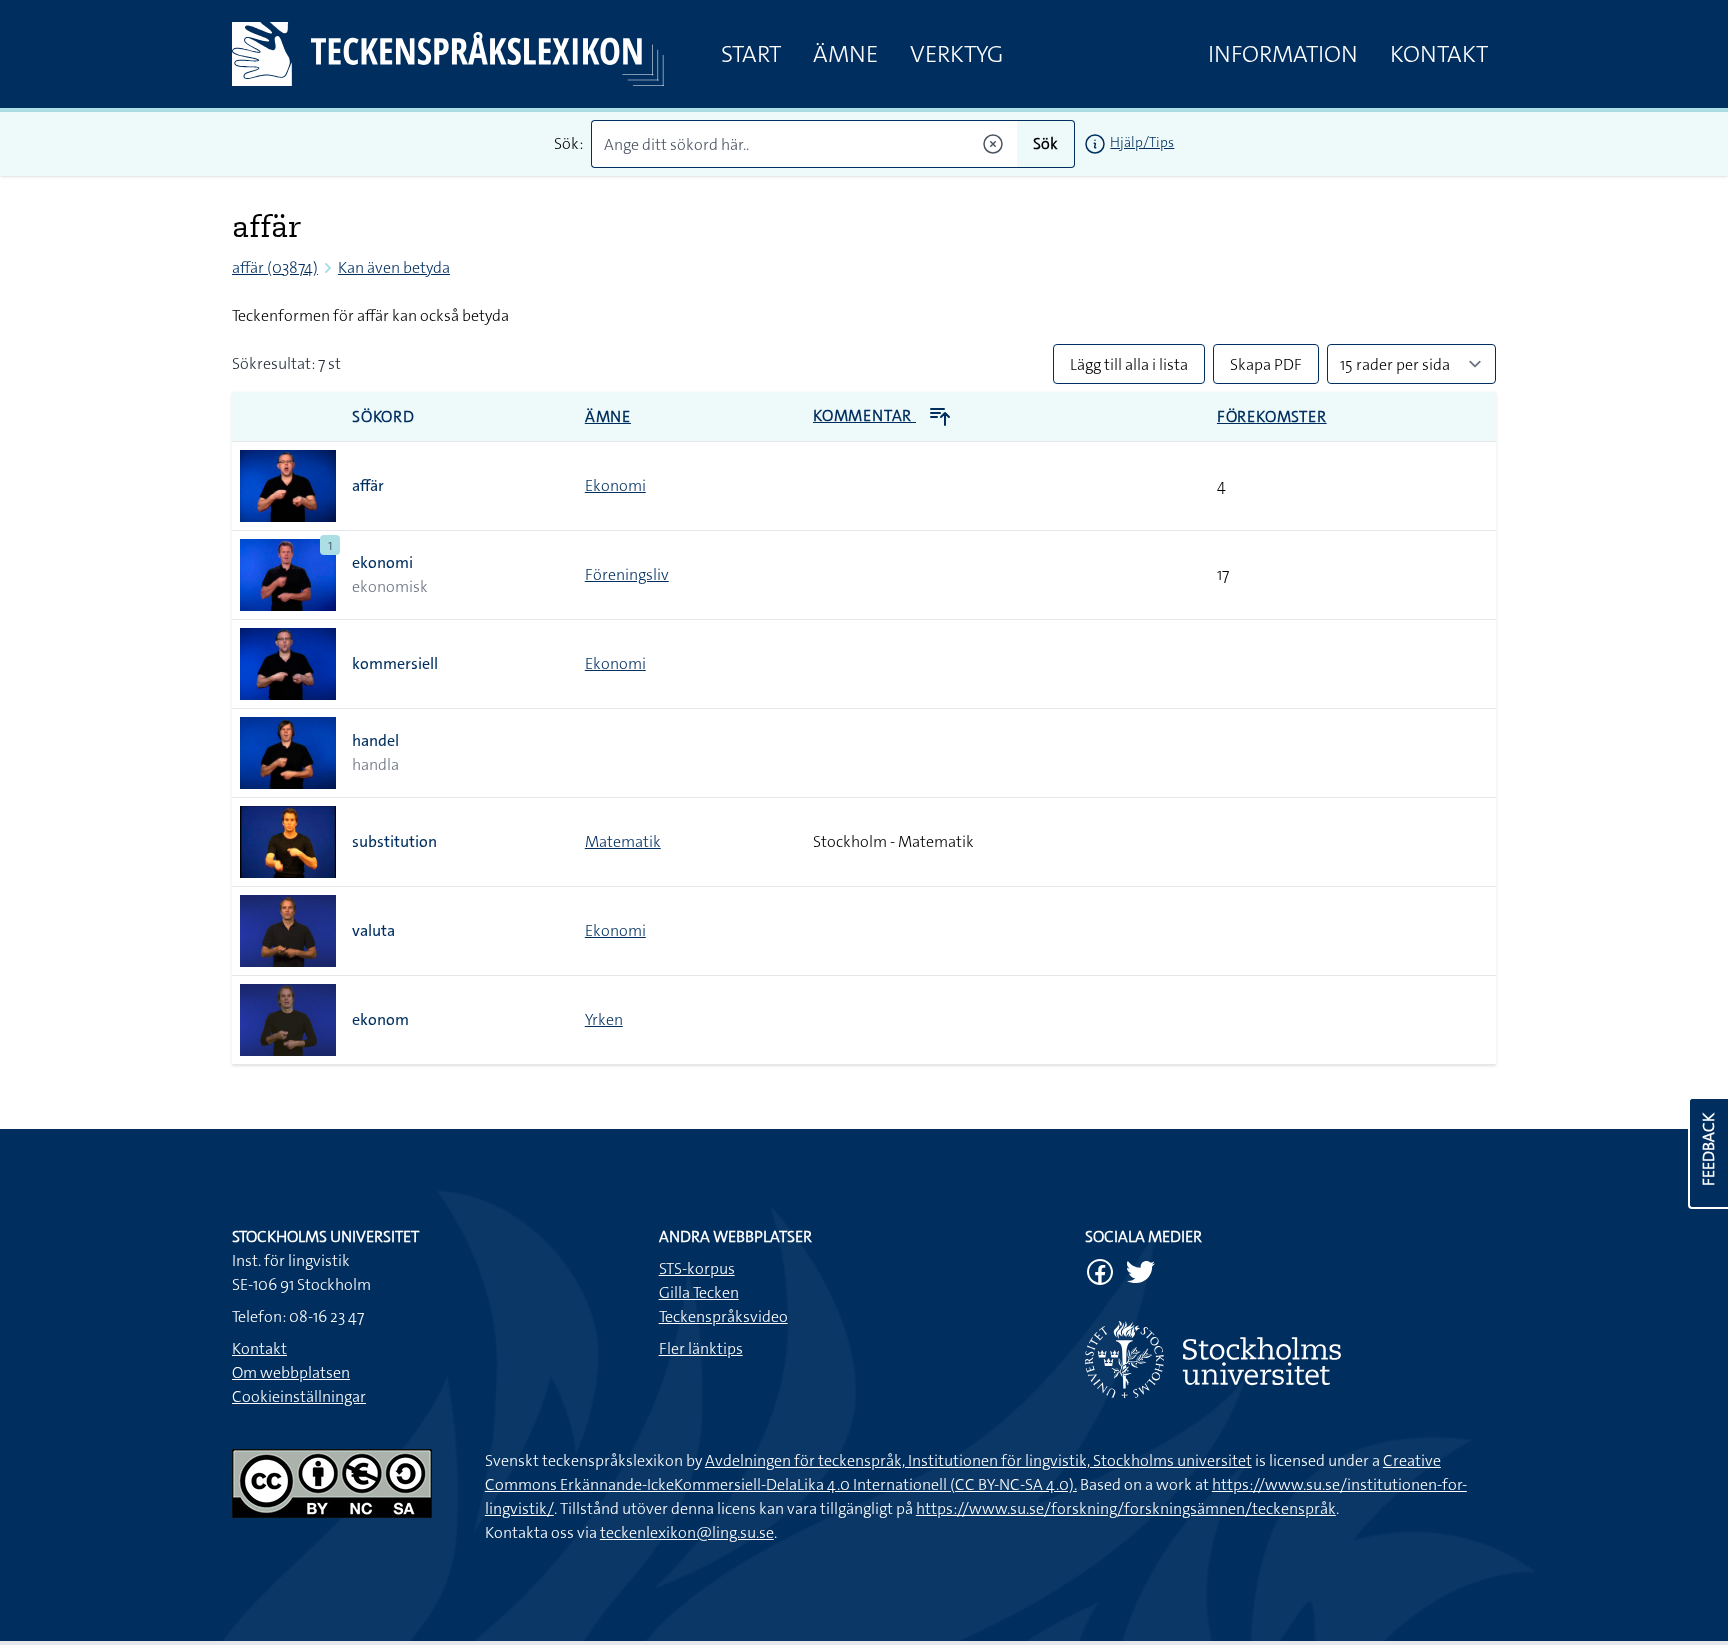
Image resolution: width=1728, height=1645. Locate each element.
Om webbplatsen (291, 1372)
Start (751, 54)
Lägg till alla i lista (1129, 364)
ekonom (380, 1019)
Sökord (383, 416)
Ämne (845, 54)
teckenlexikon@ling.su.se (687, 1532)
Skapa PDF (1266, 364)
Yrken (604, 1019)
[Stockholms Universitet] (1290, 1359)
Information (1283, 54)
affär (368, 485)
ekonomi (382, 562)
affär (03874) (275, 267)
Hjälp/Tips (1142, 142)
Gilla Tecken (699, 1292)
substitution (394, 841)
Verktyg (956, 54)
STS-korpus (697, 1268)
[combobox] (804, 144)
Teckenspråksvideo (723, 1316)
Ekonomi (615, 485)
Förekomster (1272, 416)
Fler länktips (701, 1348)
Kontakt (1439, 54)
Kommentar (864, 415)
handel (375, 740)
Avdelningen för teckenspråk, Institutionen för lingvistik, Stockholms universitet (978, 1460)
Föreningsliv (627, 574)
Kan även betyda (394, 267)
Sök (1045, 143)
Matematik (623, 841)
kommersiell (395, 663)
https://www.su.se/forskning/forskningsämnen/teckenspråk (1126, 1508)
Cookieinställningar (299, 1396)
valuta (373, 930)
